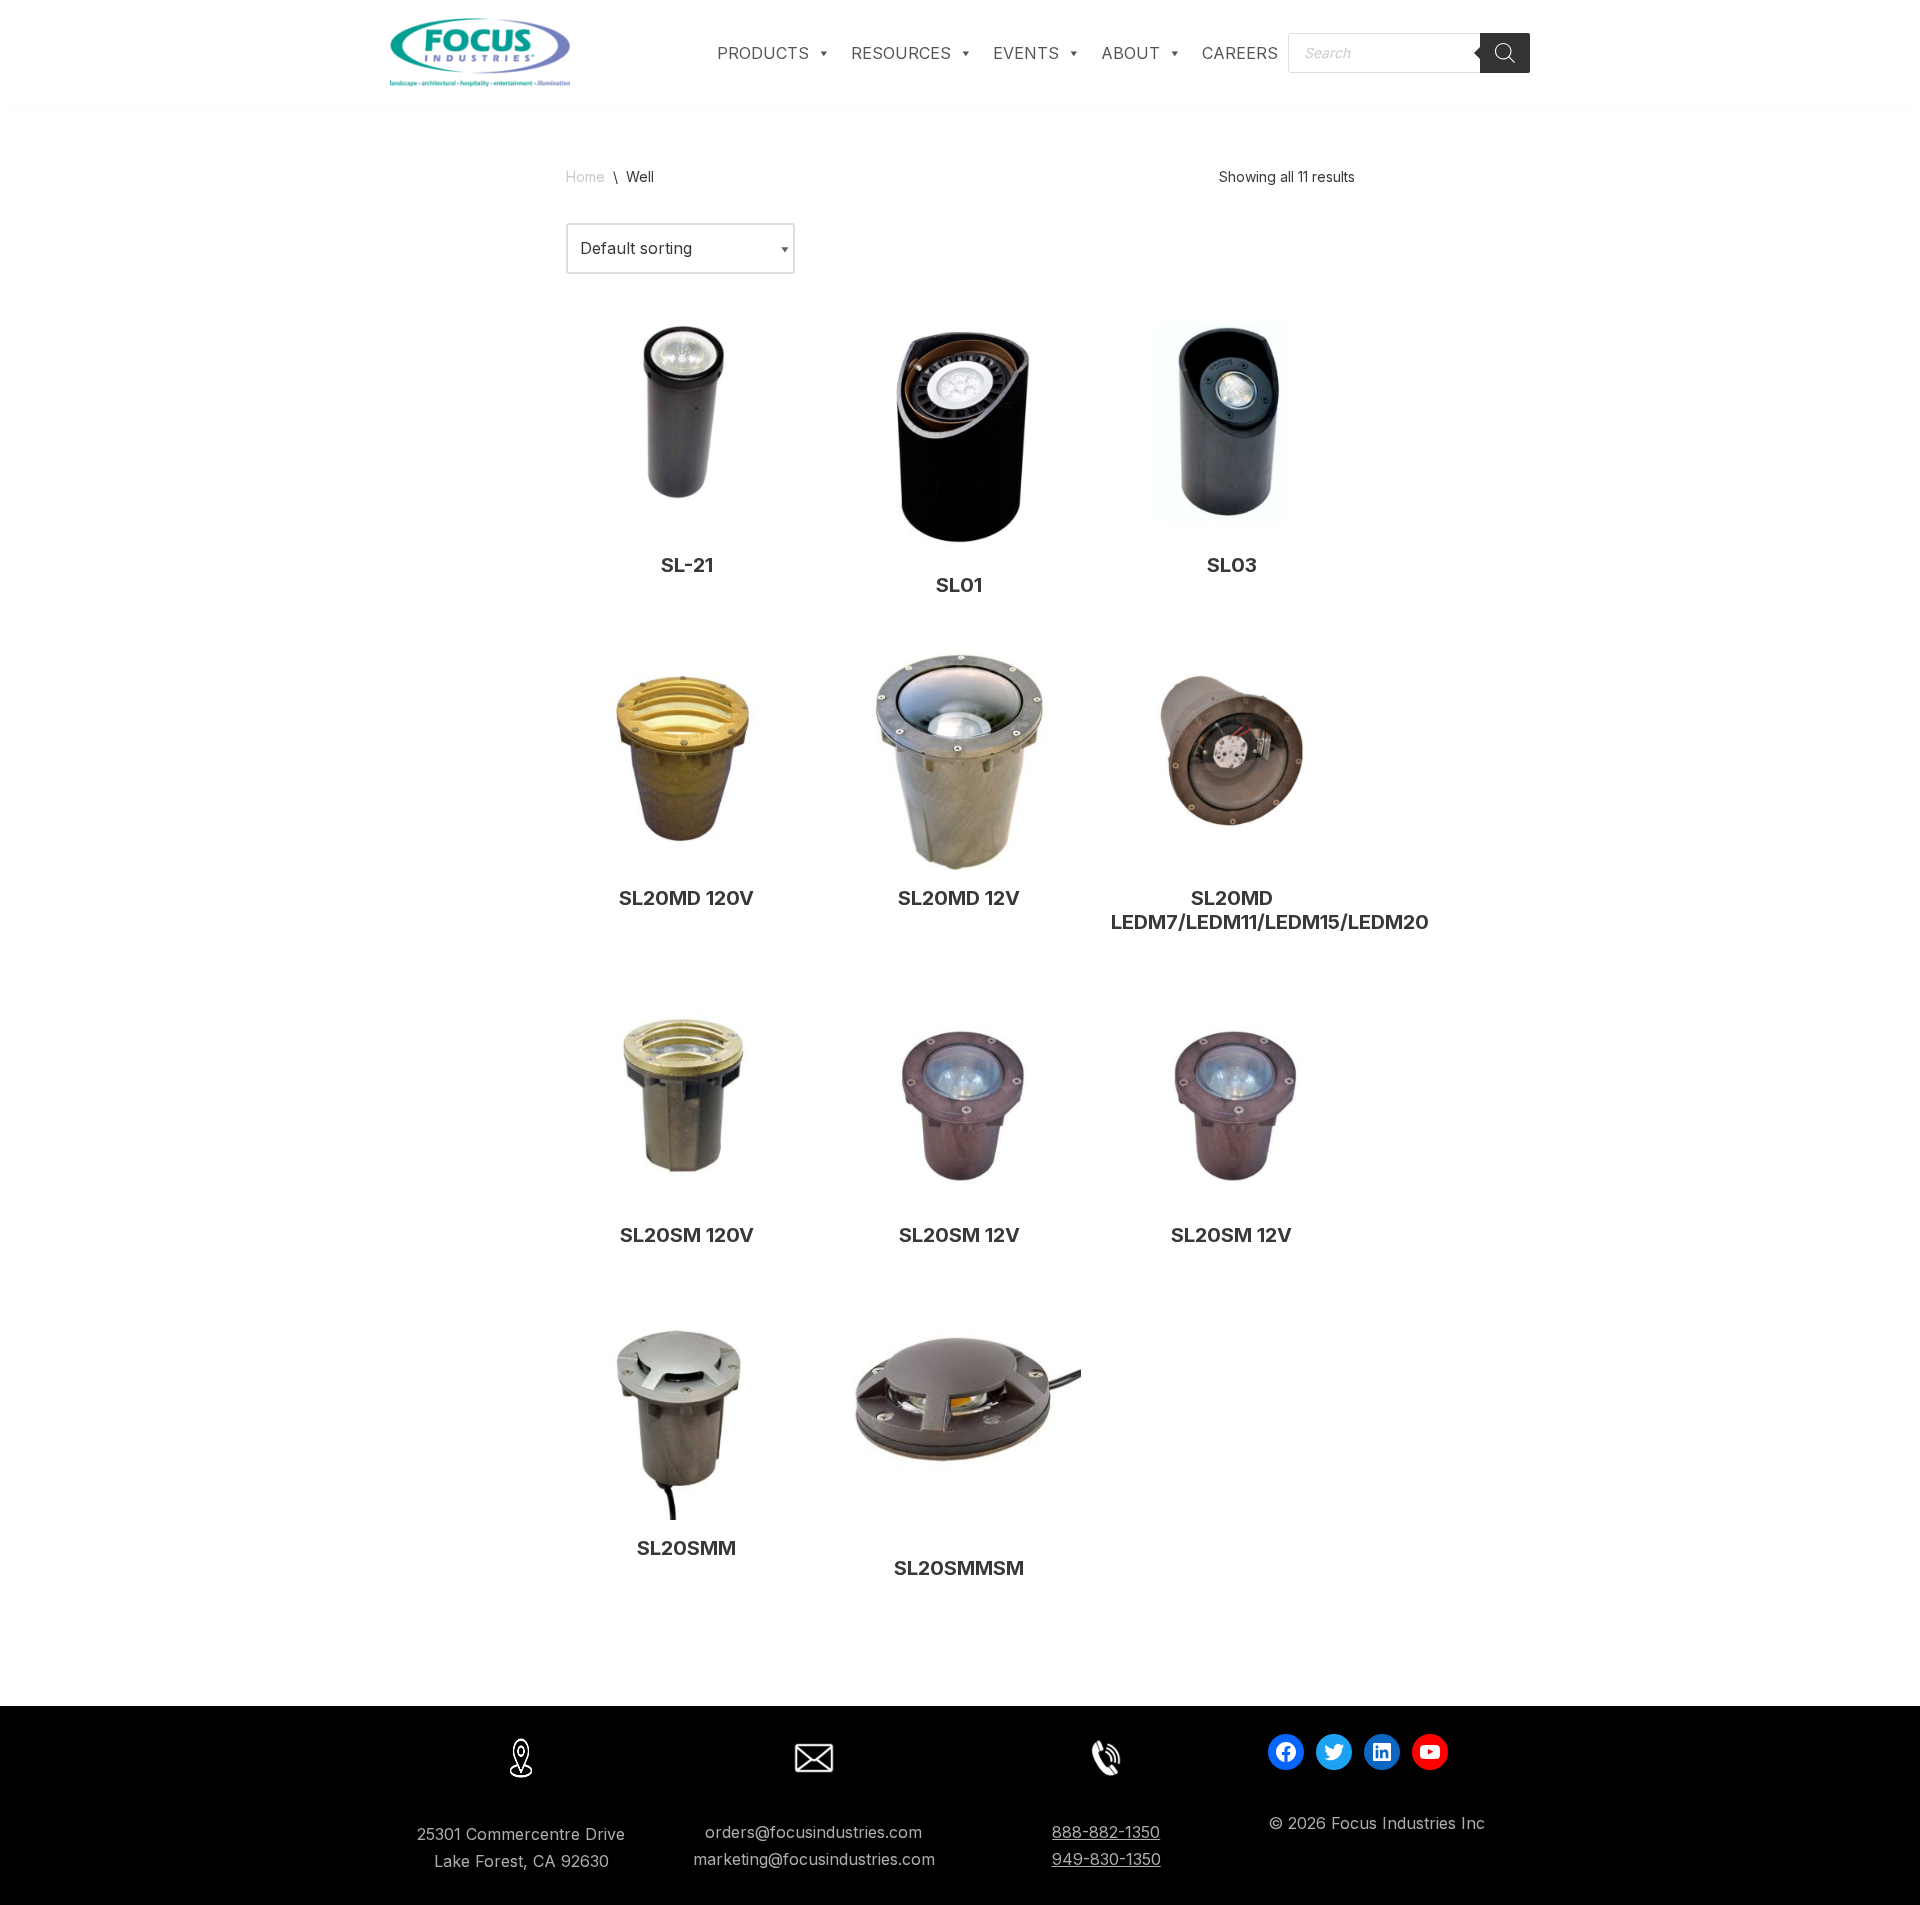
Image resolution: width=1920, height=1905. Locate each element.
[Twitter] (1334, 1752)
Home (585, 176)
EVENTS (1026, 53)
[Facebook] (1286, 1752)
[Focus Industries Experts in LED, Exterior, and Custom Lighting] (480, 52)
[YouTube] (1430, 1752)
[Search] (1505, 53)
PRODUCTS (763, 53)
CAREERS (1240, 53)
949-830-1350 (1106, 1859)
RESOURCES (901, 53)
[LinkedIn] (1382, 1752)
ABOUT (1130, 53)
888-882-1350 (1106, 1832)
